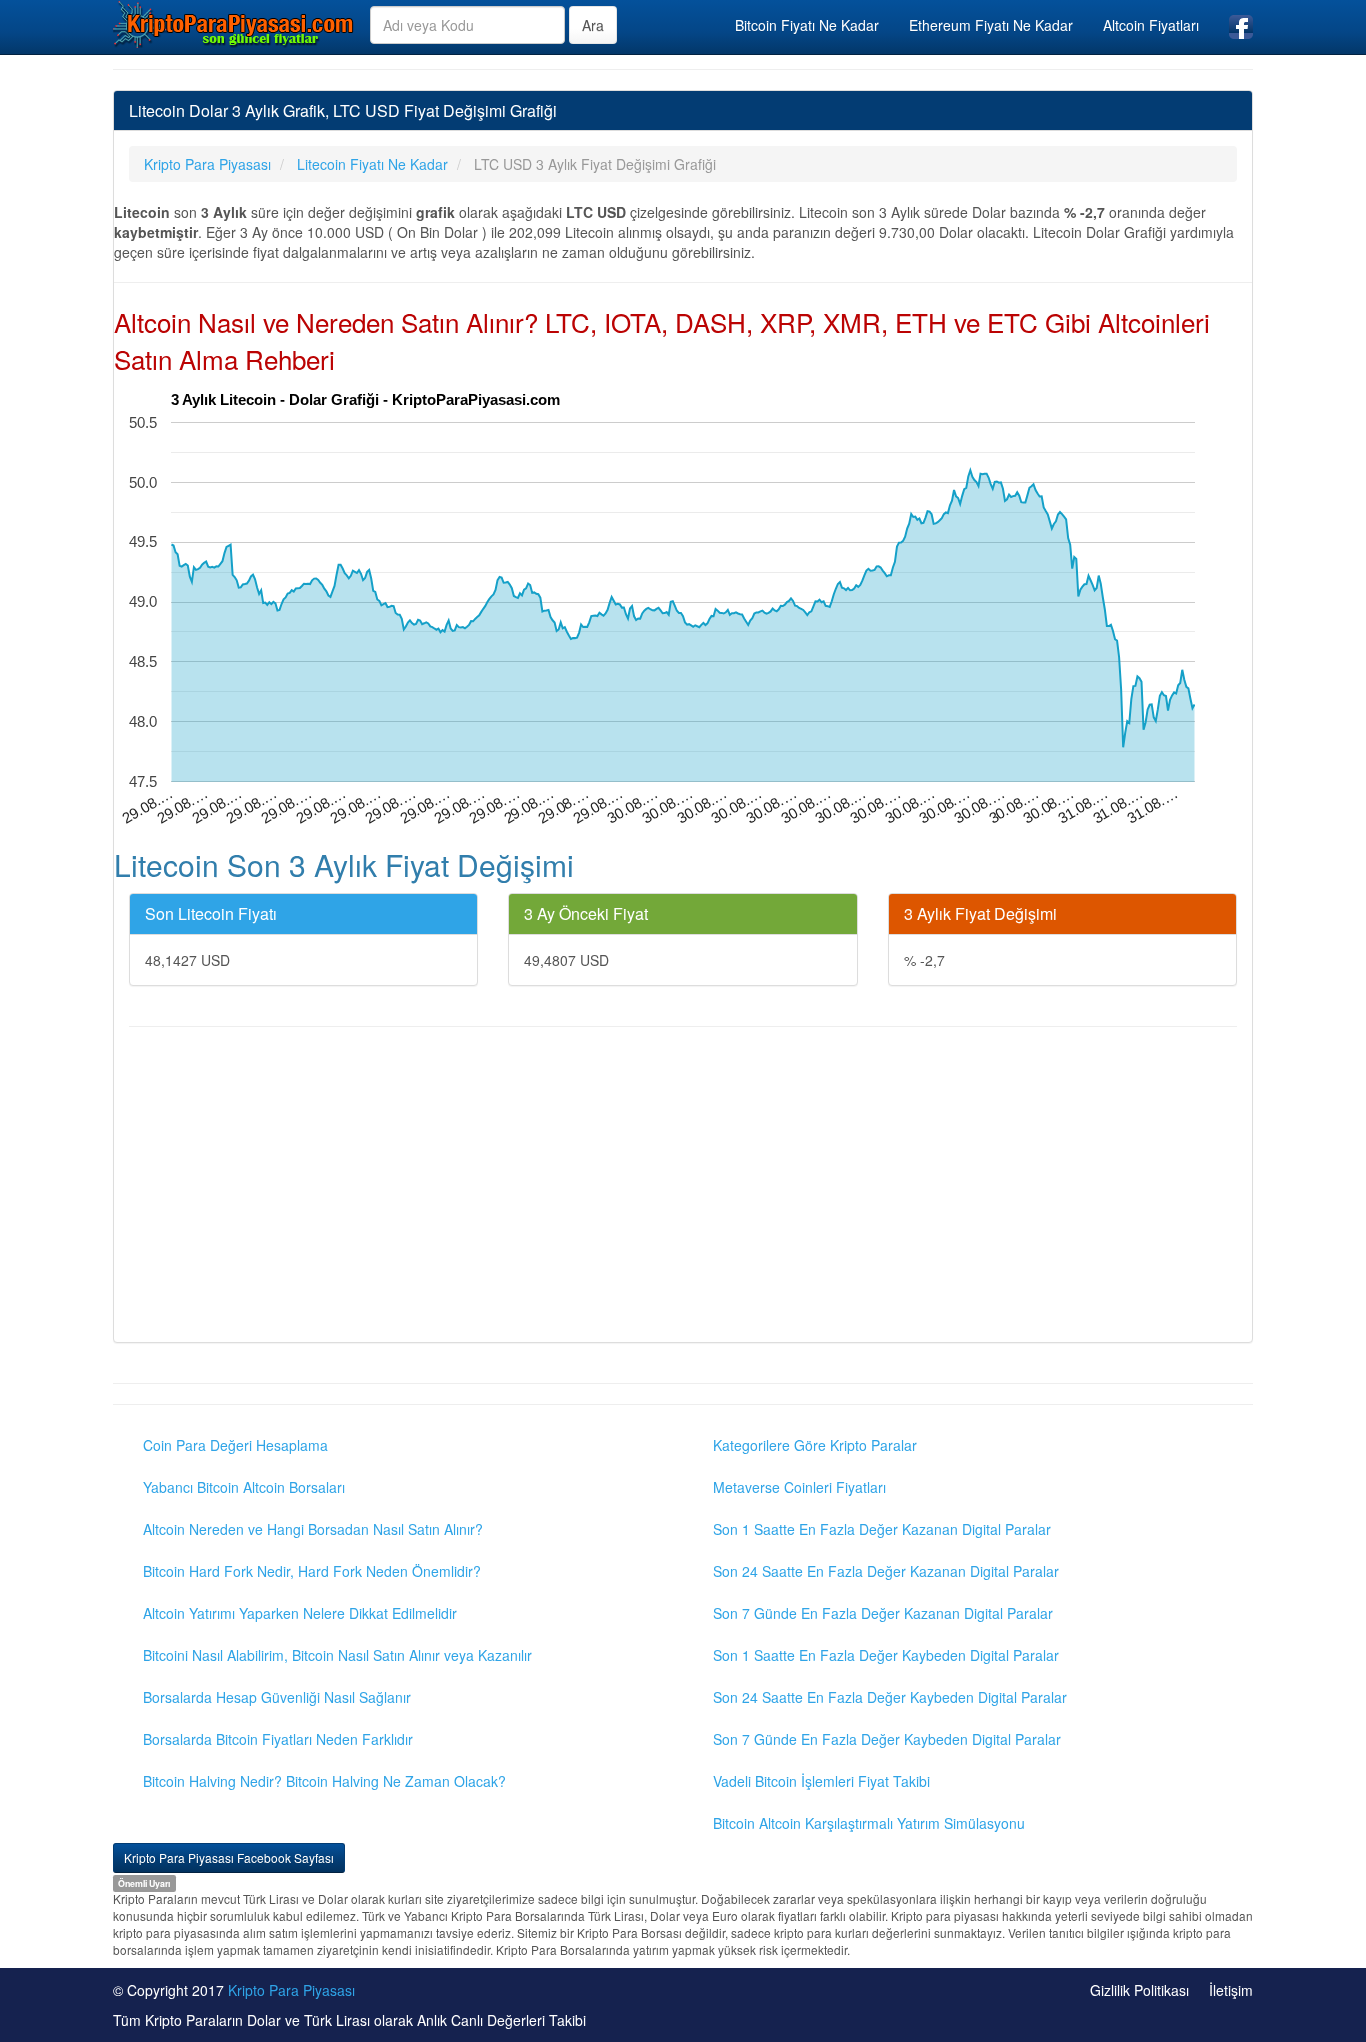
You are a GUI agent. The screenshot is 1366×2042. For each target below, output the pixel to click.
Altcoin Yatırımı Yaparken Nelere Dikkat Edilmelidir (300, 1613)
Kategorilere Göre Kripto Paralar (815, 1445)
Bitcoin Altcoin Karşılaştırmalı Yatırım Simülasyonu (869, 1823)
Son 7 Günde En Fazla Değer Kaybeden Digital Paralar (887, 1739)
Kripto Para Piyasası (291, 1990)
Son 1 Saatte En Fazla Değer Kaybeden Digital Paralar (886, 1655)
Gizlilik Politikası (1139, 1990)
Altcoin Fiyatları (1151, 25)
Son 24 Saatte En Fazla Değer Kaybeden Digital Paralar (890, 1697)
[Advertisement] (683, 1187)
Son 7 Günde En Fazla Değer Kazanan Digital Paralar (883, 1613)
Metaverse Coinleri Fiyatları (799, 1487)
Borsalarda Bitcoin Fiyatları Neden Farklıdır (278, 1739)
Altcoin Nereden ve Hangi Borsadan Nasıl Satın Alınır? (313, 1529)
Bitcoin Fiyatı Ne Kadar (807, 25)
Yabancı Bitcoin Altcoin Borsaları (244, 1487)
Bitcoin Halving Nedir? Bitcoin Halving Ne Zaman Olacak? (324, 1781)
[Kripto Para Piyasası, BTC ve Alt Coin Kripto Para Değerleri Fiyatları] (234, 24)
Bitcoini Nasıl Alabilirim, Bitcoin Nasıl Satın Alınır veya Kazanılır (337, 1655)
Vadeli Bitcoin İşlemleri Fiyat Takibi (821, 1781)
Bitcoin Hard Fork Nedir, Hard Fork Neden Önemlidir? (312, 1571)
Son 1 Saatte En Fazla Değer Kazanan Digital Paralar (882, 1529)
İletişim (1231, 1990)
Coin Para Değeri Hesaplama (235, 1445)
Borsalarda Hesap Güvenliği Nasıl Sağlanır (277, 1697)
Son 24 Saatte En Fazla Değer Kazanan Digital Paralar (886, 1571)
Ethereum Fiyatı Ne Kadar (991, 25)
